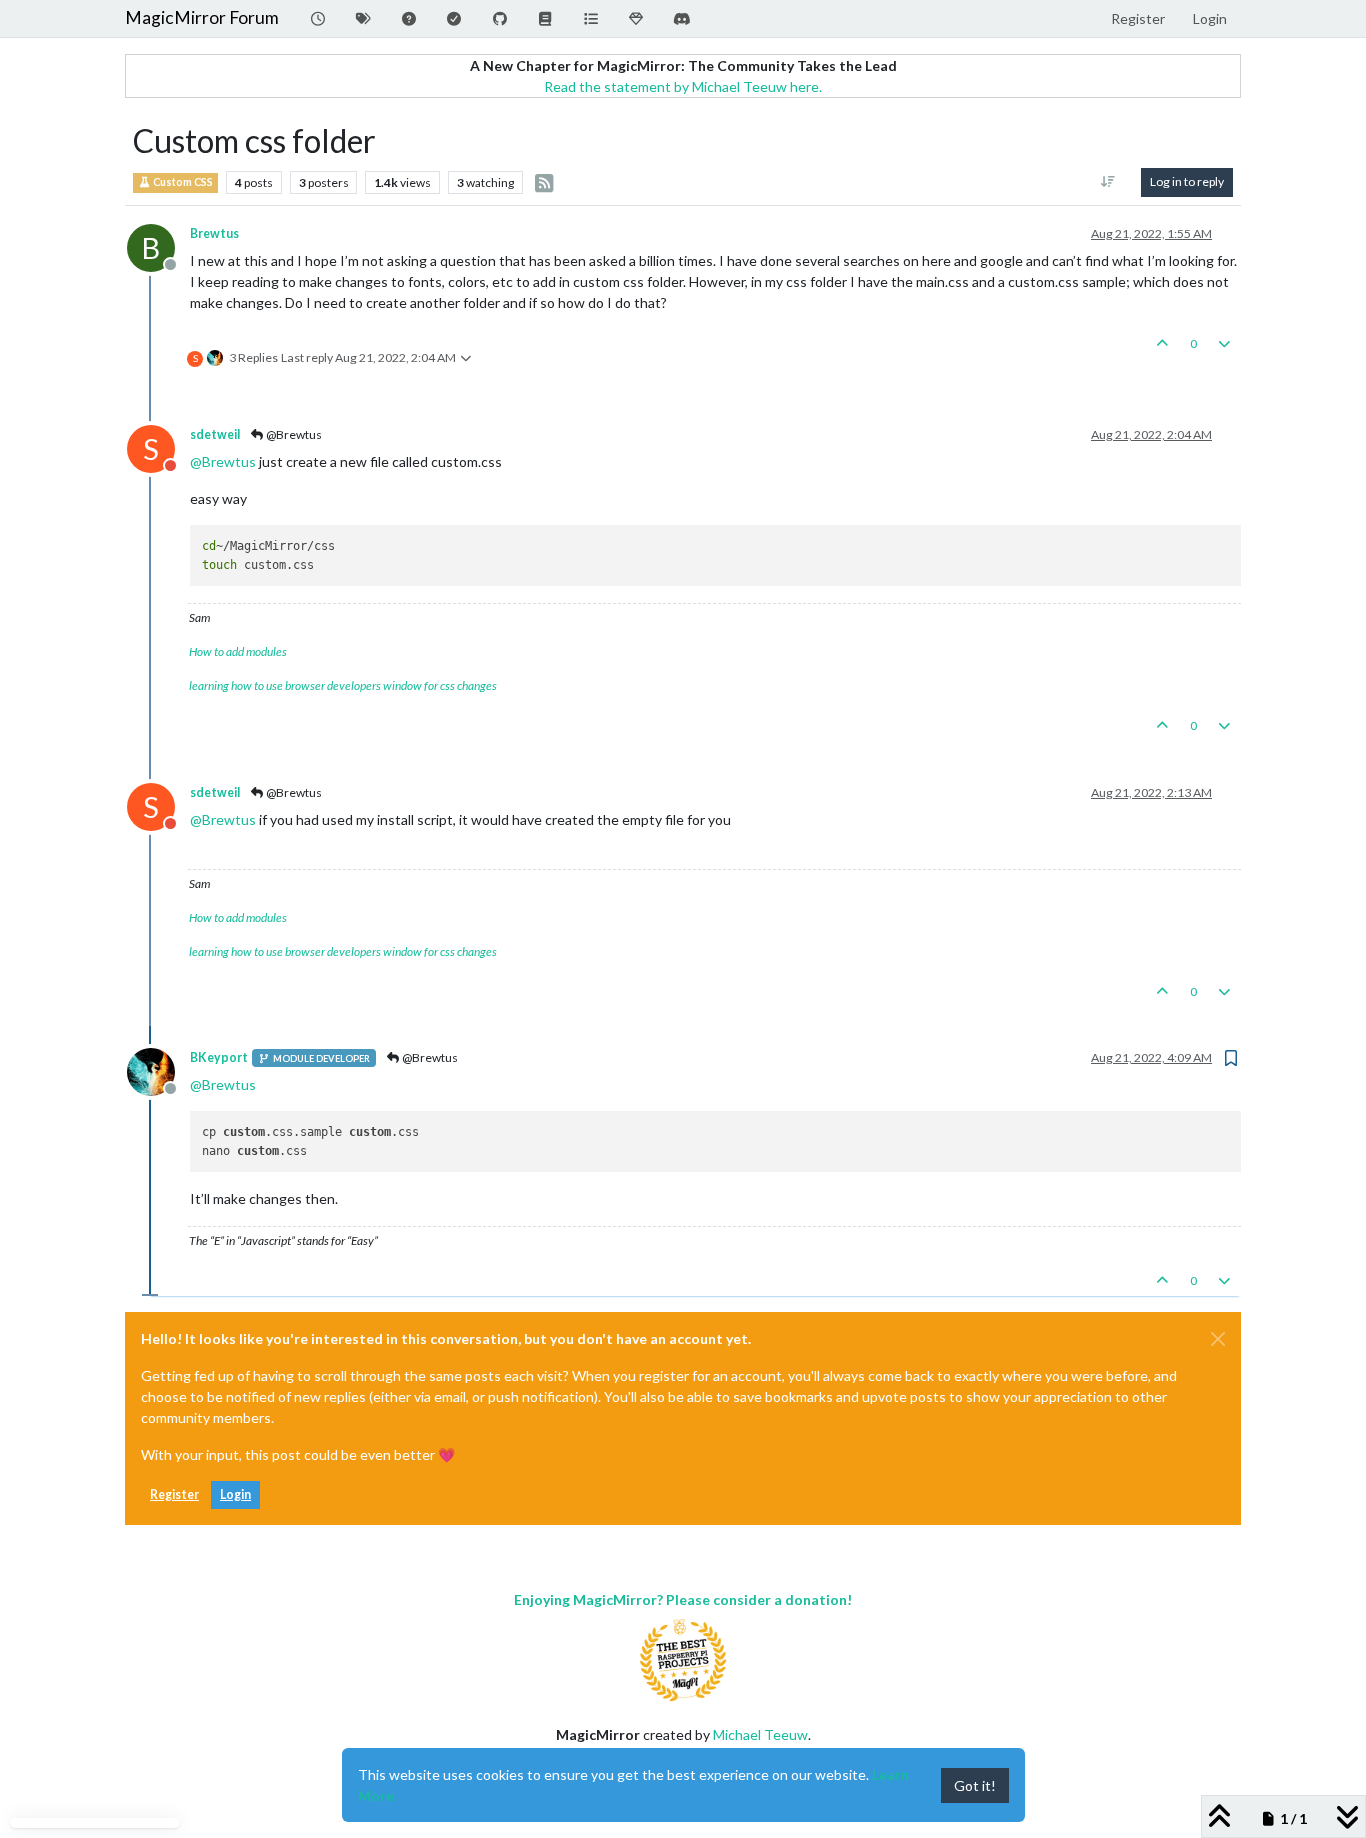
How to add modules (238, 651)
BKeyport (219, 1057)
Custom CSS (182, 182)
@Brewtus (293, 434)
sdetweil (215, 434)
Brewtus (214, 233)
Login (235, 1494)
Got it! (975, 1785)
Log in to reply (1187, 181)
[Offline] (158, 1070)
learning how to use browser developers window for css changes (343, 685)
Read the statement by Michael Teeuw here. (683, 86)
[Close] (1218, 1339)
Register (174, 1494)
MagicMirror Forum (202, 17)
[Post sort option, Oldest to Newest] (1108, 182)
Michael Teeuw (760, 1734)
